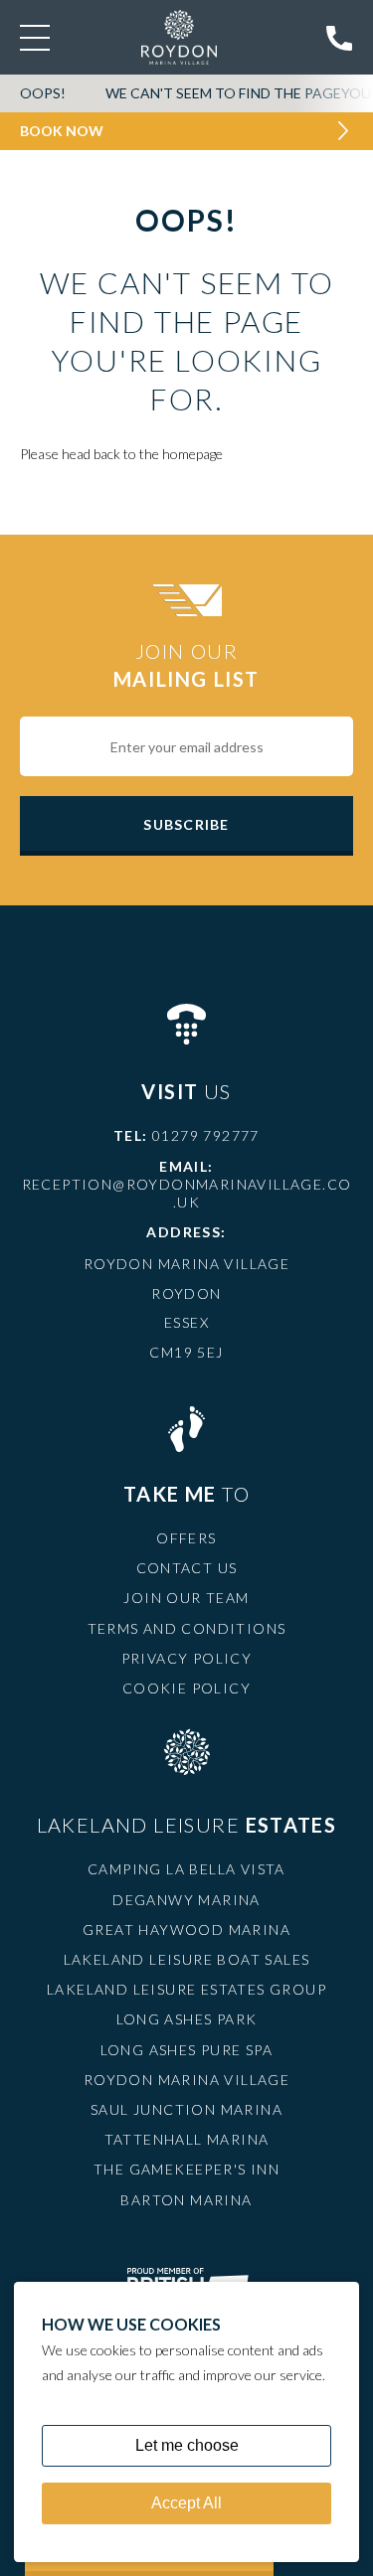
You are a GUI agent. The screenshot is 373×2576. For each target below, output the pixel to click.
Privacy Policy (187, 1658)
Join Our (186, 665)
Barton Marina (186, 2200)
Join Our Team (186, 1598)
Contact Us (187, 1568)
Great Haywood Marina (186, 1930)
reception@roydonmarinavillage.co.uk (187, 1193)
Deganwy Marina (186, 1900)
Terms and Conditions (187, 1628)
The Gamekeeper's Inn (186, 2169)
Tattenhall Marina (187, 2139)
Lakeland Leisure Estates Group (186, 1989)
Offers (186, 1538)
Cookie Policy (186, 1688)
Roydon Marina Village (186, 2080)
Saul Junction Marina (186, 2109)
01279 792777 (206, 1135)
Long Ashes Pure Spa (187, 2050)
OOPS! (43, 93)
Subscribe (186, 824)
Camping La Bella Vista (186, 1869)
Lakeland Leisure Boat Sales (187, 1959)
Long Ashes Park (187, 2019)
